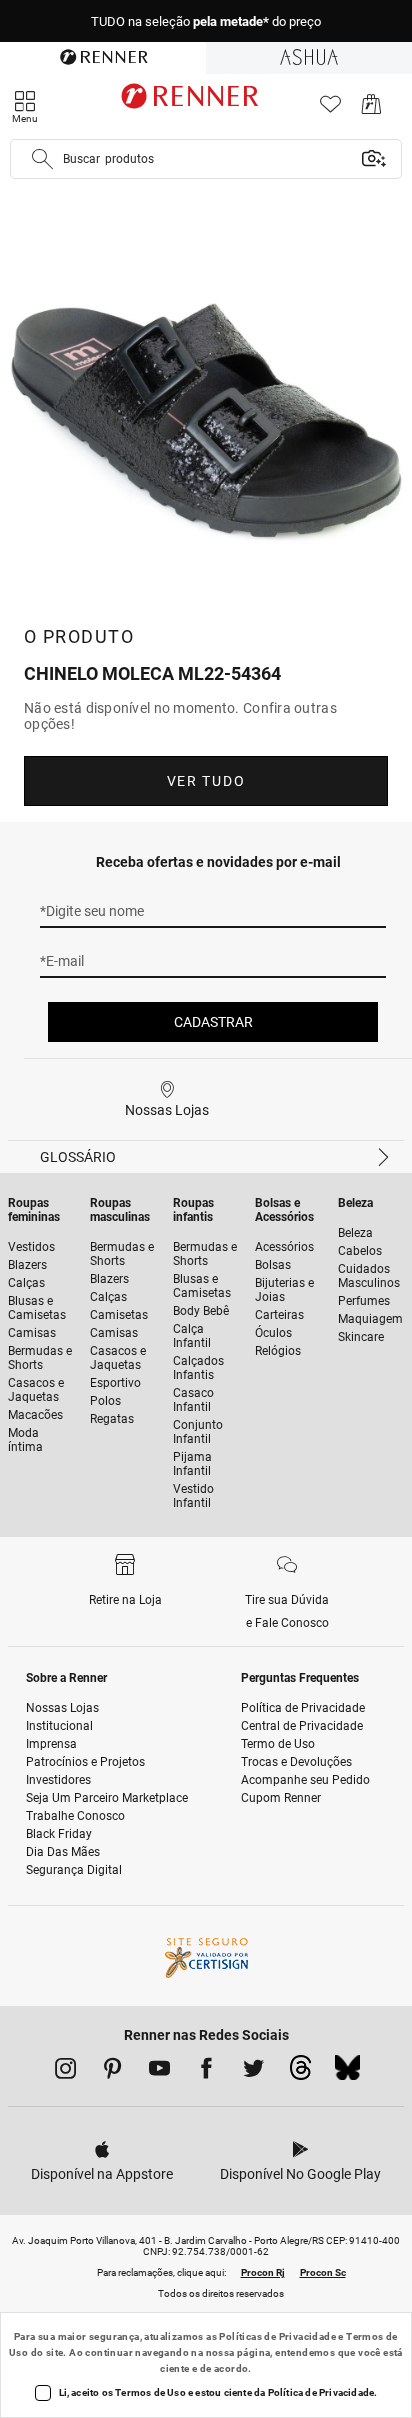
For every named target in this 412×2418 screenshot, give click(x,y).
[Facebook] (206, 2072)
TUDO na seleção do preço (206, 21)
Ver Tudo (206, 781)
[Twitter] (253, 2072)
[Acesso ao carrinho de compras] (371, 109)
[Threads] (300, 2073)
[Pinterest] (112, 2072)
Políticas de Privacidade (277, 2336)
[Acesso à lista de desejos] (330, 109)
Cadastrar (213, 1022)
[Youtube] (159, 2072)
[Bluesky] (347, 2073)
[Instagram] (65, 2072)
